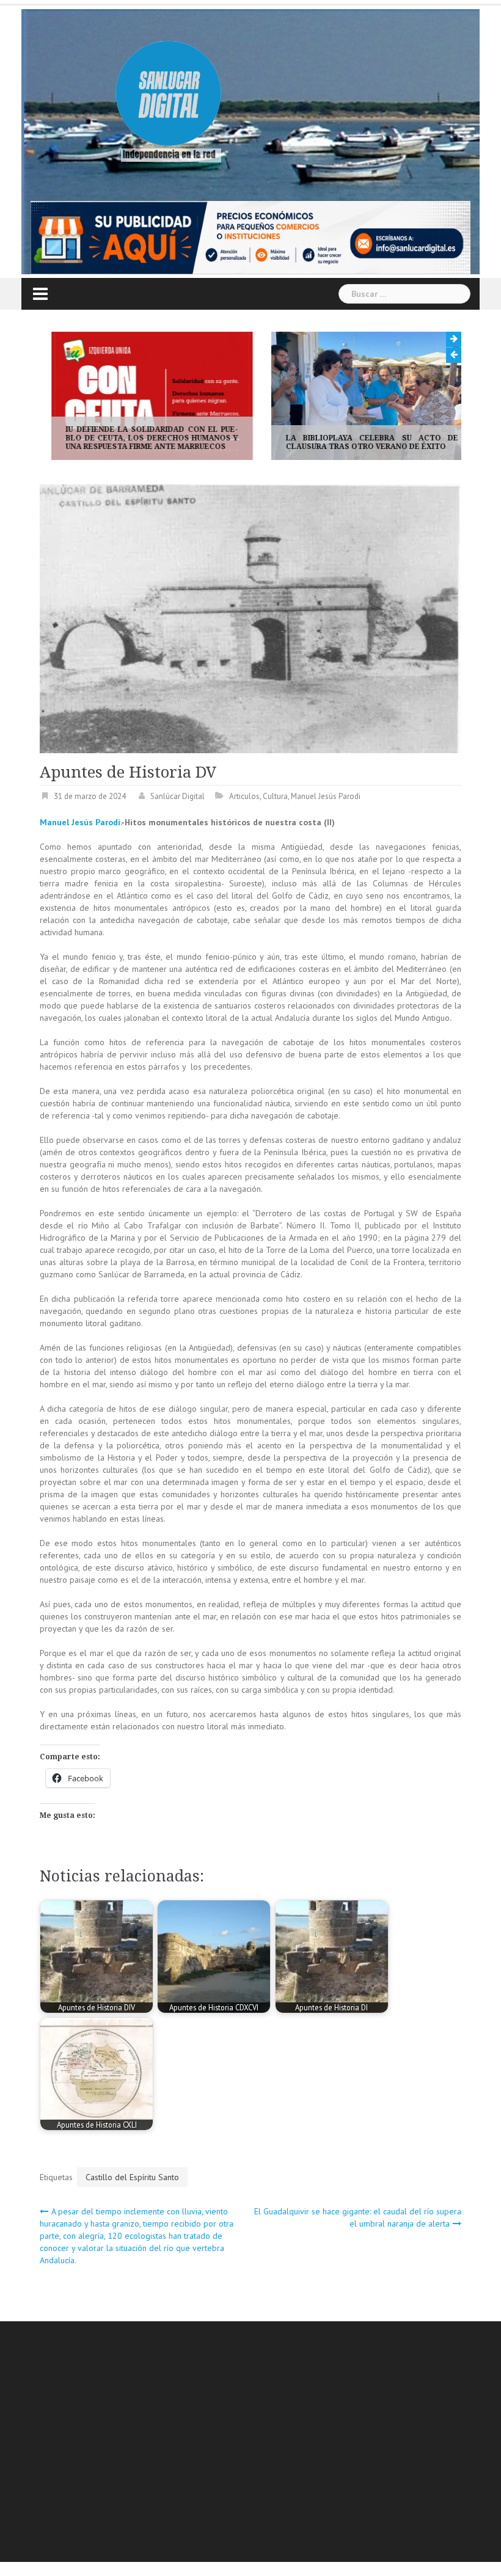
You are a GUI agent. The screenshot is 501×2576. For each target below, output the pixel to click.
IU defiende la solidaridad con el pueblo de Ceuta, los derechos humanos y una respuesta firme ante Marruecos (141, 438)
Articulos (244, 796)
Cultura (275, 796)
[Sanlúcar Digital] (169, 95)
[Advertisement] (270, 2443)
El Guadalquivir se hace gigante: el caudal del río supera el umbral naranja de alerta (358, 2217)
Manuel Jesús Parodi (326, 796)
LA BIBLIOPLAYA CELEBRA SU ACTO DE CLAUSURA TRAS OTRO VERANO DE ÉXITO (360, 442)
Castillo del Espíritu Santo (132, 2177)
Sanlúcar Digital (177, 796)
